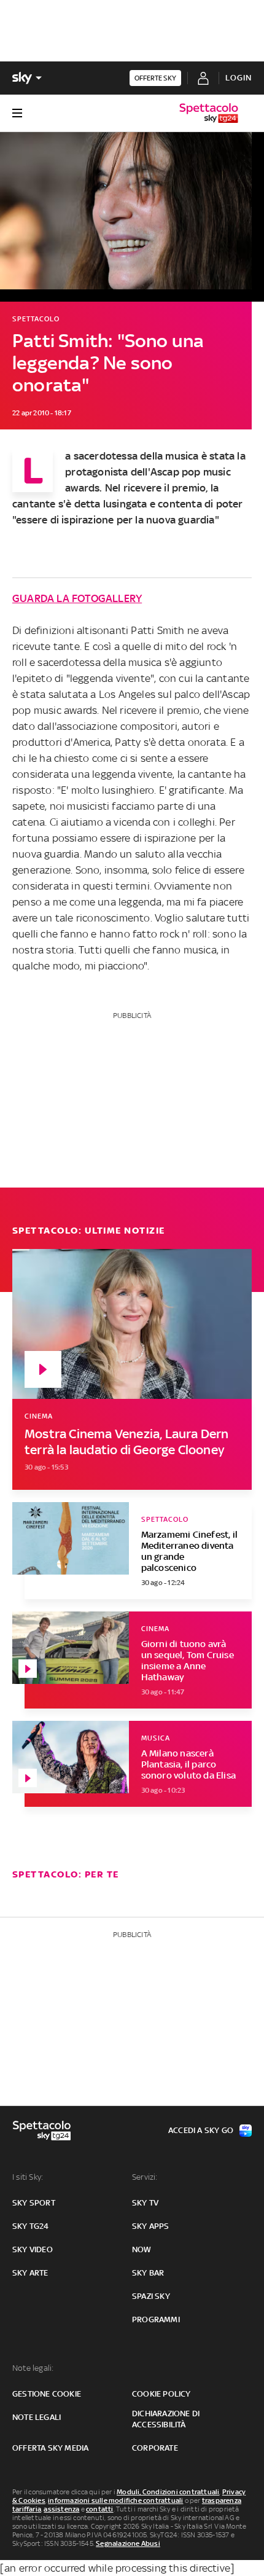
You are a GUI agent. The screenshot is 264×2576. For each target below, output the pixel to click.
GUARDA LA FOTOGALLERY (77, 598)
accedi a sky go (201, 2130)
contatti (100, 2509)
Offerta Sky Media (50, 2448)
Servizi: (145, 2177)
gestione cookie (47, 2394)
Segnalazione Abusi (128, 2543)
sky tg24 (31, 2226)
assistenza (61, 2509)
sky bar (148, 2273)
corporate (155, 2448)
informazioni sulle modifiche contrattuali (115, 2500)
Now (142, 2249)
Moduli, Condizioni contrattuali (168, 2492)
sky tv (145, 2203)
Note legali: (33, 2368)
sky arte (30, 2273)
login (239, 78)
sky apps (151, 2226)
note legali (37, 2417)
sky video (33, 2249)
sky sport (34, 2203)
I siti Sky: (28, 2177)
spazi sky (151, 2296)
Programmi (156, 2320)
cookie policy (161, 2394)
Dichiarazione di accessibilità (166, 2419)
